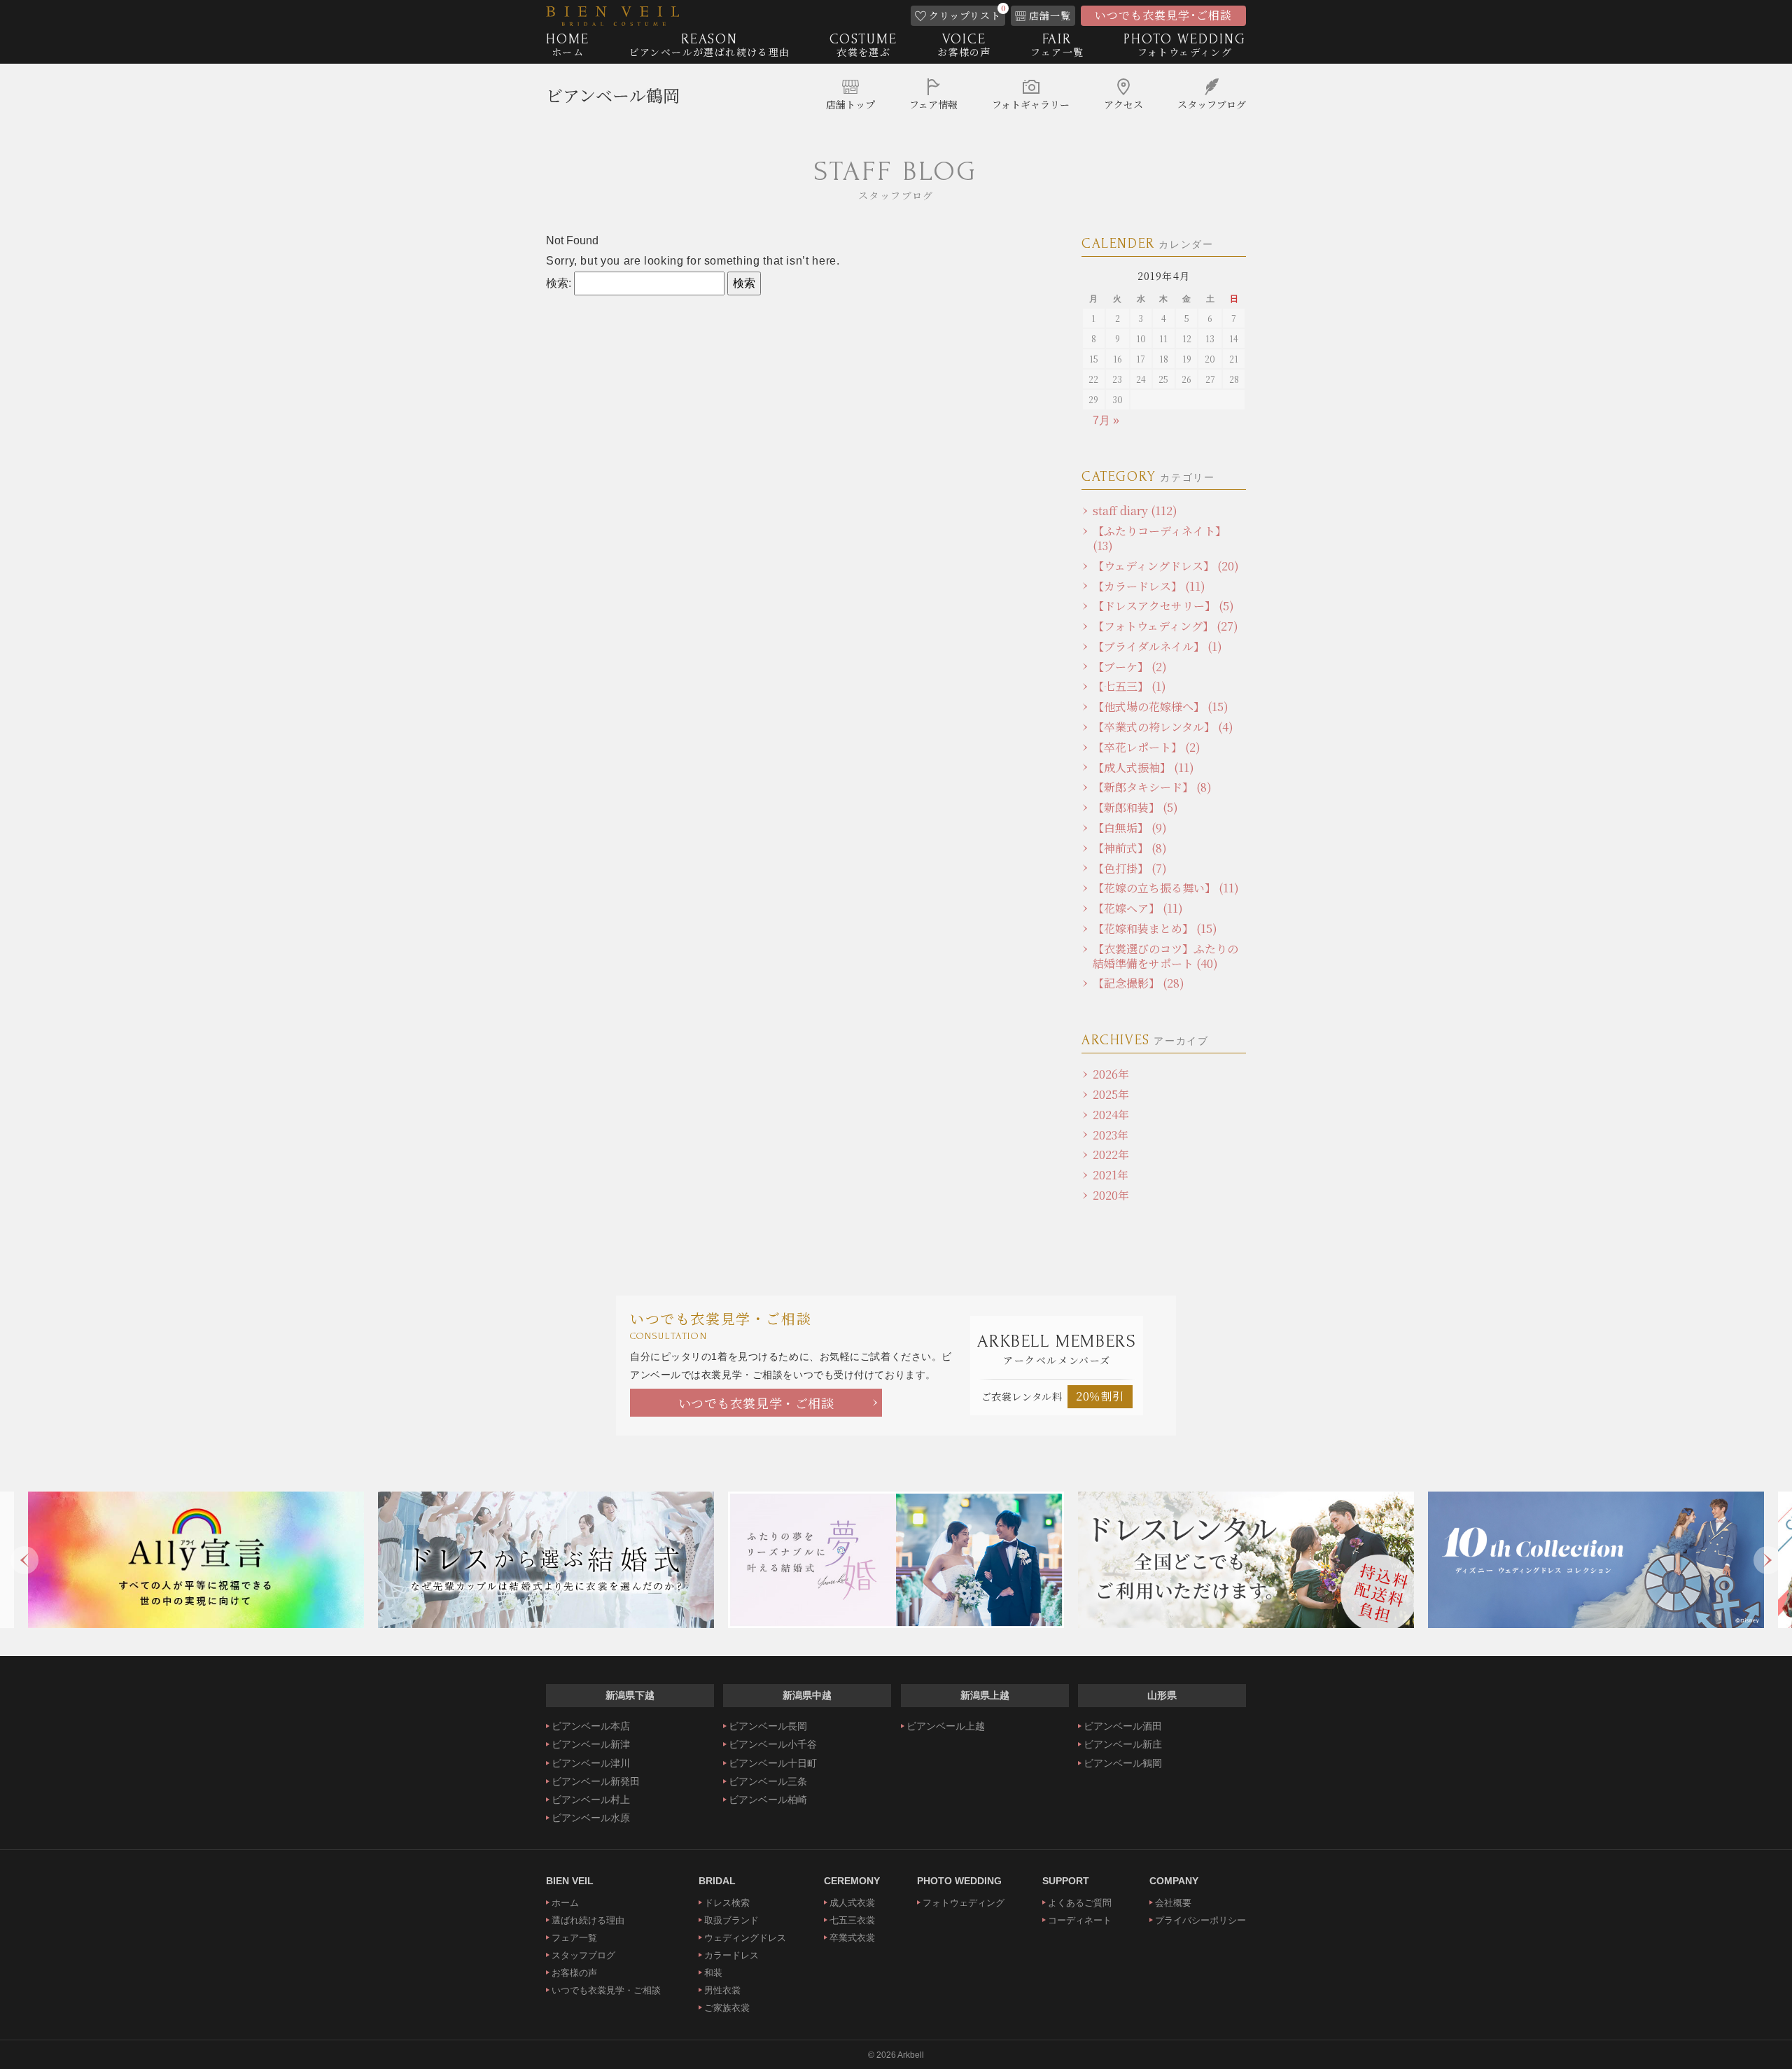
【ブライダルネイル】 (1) (1157, 646)
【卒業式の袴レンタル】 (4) (1163, 727)
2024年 (1111, 1115)
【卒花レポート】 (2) (1147, 747)
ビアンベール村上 (591, 1800)
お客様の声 (574, 1973)
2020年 (1111, 1195)
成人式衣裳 (852, 1903)
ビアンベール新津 (591, 1744)
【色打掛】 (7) (1130, 868)
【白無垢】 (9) (1130, 828)
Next (1767, 1560)
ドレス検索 (727, 1903)
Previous (24, 1560)
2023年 (1111, 1135)
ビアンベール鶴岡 (613, 95)
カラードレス (731, 1955)
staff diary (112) (1135, 511)
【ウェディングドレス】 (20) (1166, 566)
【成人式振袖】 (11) (1143, 767)
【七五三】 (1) (1129, 686)
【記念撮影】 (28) (1139, 983)
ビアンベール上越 (946, 1726)
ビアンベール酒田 (1123, 1726)
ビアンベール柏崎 (768, 1800)
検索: (559, 283)
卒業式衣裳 (852, 1938)
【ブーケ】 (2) (1130, 667)
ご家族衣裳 (727, 2008)
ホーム (565, 1903)
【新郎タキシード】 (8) (1152, 787)
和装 (713, 1973)
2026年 (1111, 1074)
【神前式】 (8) (1130, 848)
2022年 (1111, 1155)
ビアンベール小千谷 (773, 1744)
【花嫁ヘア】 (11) (1138, 908)
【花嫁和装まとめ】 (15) (1155, 928)
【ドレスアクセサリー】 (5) (1163, 606)
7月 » (1106, 420)
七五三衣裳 (852, 1920)
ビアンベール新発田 (596, 1781)
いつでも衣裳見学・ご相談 (756, 1403)
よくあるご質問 (1080, 1903)
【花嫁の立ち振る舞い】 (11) (1166, 888)
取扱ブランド (731, 1920)
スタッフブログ (583, 1955)
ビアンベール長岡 (768, 1726)
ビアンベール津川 (591, 1763)
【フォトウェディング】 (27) (1165, 626)
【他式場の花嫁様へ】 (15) (1161, 707)
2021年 (1111, 1175)
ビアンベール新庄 (1123, 1744)
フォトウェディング (964, 1903)
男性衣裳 (722, 1990)
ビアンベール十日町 (773, 1763)
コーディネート (1080, 1920)
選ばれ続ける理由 (588, 1920)
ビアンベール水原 (591, 1818)
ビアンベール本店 (591, 1726)
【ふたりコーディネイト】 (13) (1160, 538)
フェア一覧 (574, 1938)
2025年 (1111, 1094)
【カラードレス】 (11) (1149, 586)
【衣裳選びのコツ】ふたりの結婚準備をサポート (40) (1165, 956)
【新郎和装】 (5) (1135, 807)
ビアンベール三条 (768, 1781)
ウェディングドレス (745, 1938)
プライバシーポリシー (1200, 1920)
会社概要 (1173, 1903)
